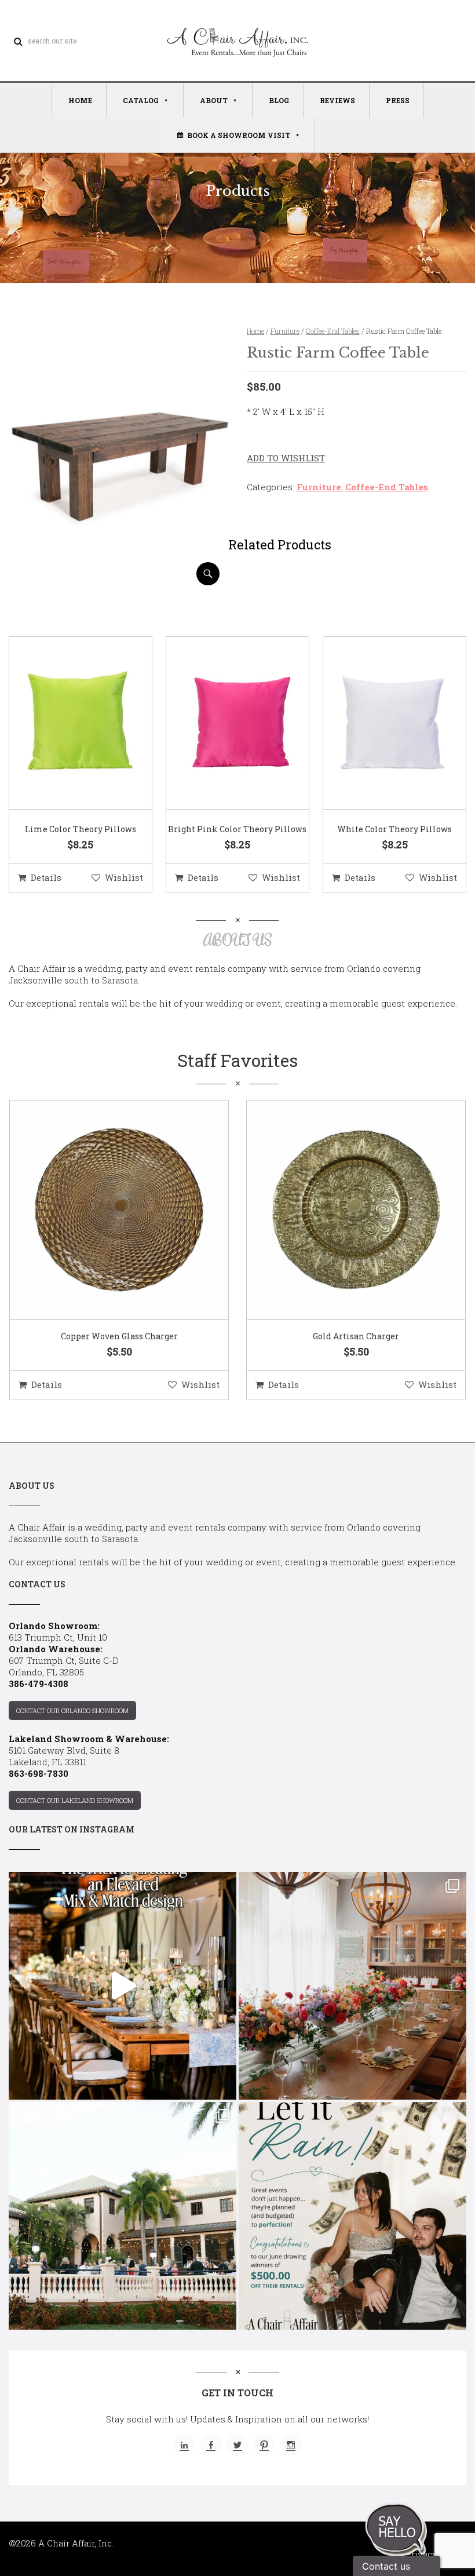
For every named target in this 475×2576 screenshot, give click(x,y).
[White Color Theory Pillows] (380, 724)
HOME (80, 100)
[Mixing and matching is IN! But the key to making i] (123, 1986)
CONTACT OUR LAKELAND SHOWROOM (75, 1800)
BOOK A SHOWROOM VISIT (239, 135)
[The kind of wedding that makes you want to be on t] (123, 2216)
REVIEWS (337, 100)
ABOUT (214, 100)
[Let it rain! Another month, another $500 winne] (352, 2216)
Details (46, 877)
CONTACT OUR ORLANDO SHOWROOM (72, 1710)
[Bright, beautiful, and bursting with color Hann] (352, 1986)
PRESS (398, 100)
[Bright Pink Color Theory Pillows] (223, 724)
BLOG (279, 100)
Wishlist (124, 877)
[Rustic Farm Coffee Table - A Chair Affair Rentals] (118, 581)
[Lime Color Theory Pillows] (66, 724)
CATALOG (141, 100)
